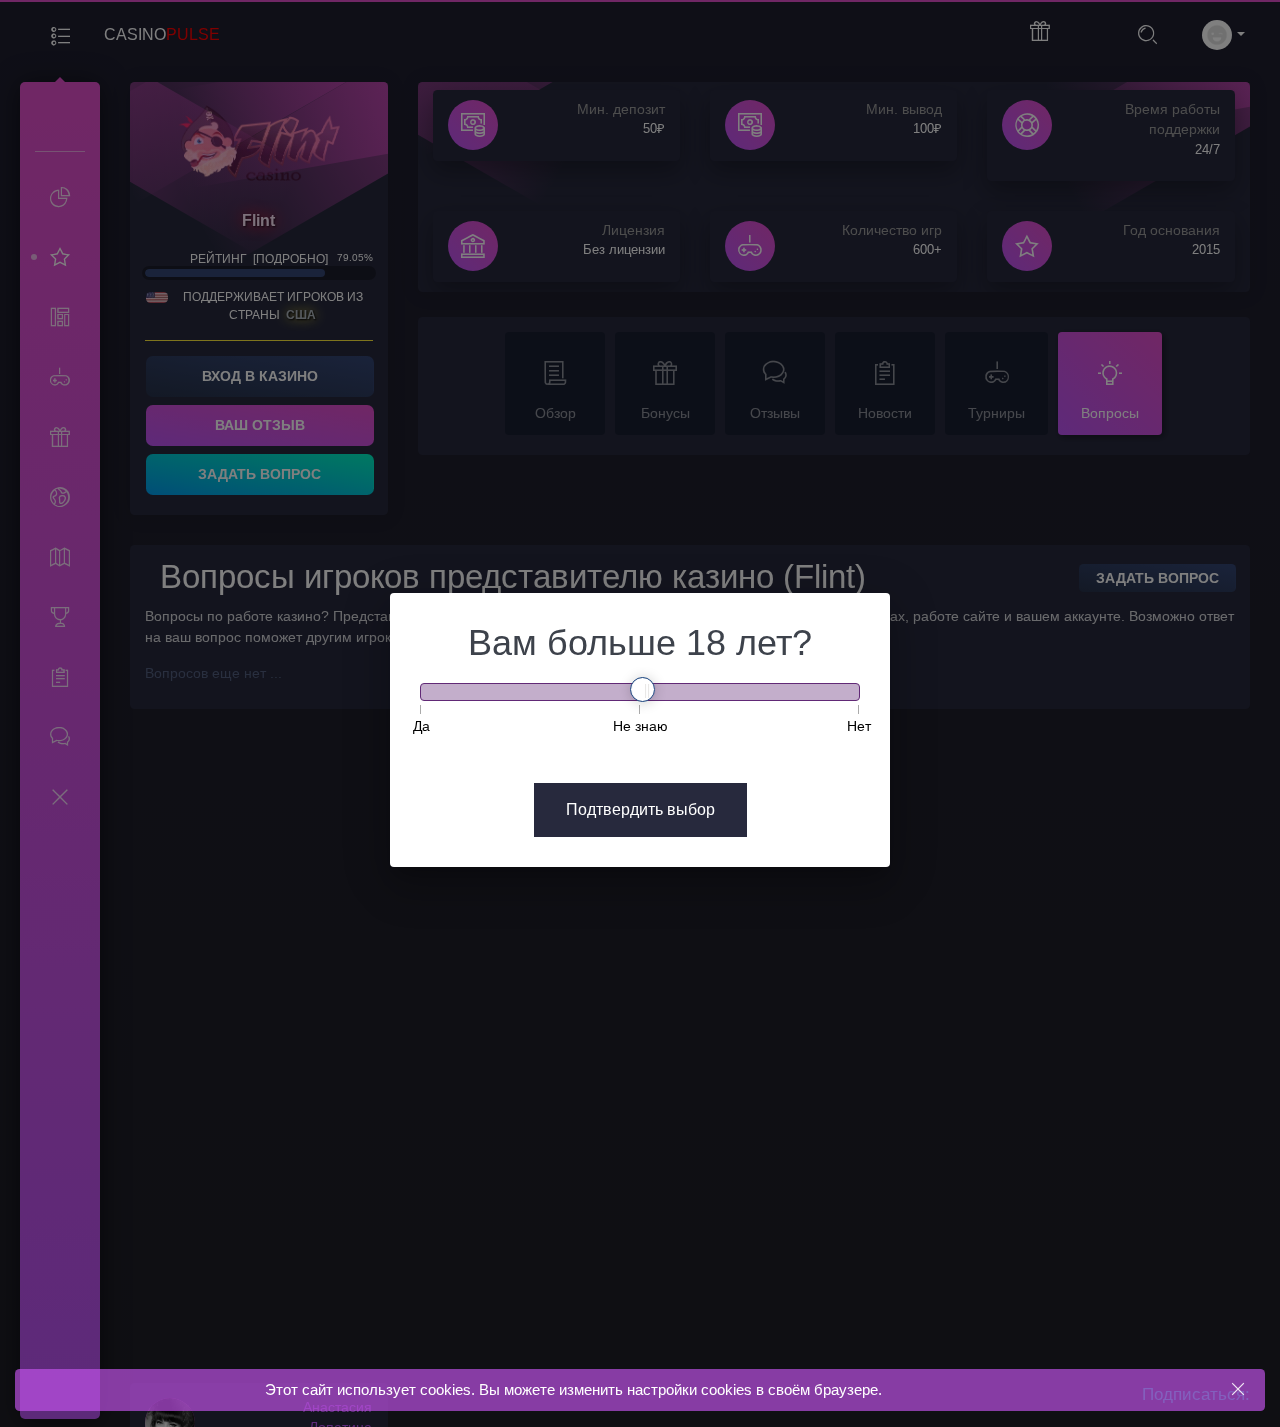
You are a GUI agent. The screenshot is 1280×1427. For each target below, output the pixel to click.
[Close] (1237, 1389)
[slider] (642, 689)
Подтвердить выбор (640, 809)
